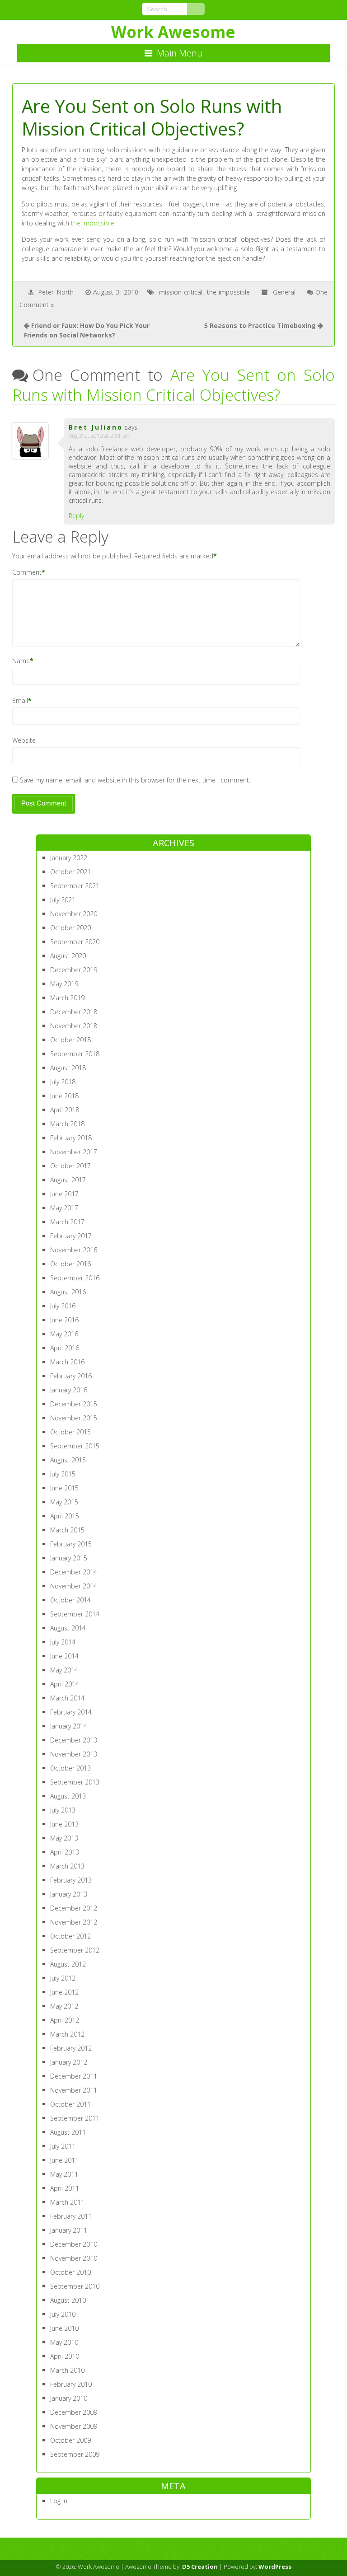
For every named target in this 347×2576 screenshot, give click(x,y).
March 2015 (67, 1530)
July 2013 (63, 1810)
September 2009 (75, 2454)
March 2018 (67, 1124)
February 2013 (71, 1880)
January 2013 (69, 1894)
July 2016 (63, 1306)
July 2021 (63, 900)
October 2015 (70, 1432)
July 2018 (63, 1082)
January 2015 (69, 1558)
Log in (59, 2501)
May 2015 (64, 1502)
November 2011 (74, 2090)
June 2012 (64, 1992)
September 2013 (75, 1782)
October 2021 (70, 872)
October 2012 (70, 1936)
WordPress (275, 2567)
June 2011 (64, 2160)
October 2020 (70, 928)
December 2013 (74, 1740)
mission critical (181, 292)
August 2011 (68, 2132)
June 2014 (64, 1656)
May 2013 (64, 1838)
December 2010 (74, 2244)
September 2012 (75, 1950)
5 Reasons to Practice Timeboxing (260, 326)
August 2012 (68, 1964)
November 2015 (74, 1418)
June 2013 (64, 1824)
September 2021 (75, 886)
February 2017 (71, 1236)
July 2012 (63, 1978)
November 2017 (74, 1152)
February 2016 (71, 1376)
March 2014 (67, 1698)
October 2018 (70, 1040)
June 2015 (64, 1488)
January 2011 (69, 2230)
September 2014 (75, 1614)
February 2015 (71, 1544)
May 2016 (64, 1334)
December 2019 (74, 970)
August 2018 (68, 1068)
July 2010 (63, 2314)
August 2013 (68, 1796)
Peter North (56, 292)
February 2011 (71, 2216)
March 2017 (67, 1222)
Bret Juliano (96, 427)
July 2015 (63, 1474)
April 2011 (65, 2188)
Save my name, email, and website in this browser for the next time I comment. (135, 780)
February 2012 (71, 2048)
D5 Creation (200, 2567)
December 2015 (74, 1404)
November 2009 (74, 2426)
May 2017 (64, 1208)
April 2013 (65, 1852)
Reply (76, 516)
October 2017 (70, 1166)
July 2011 (63, 2146)
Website (24, 740)
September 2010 (75, 2286)
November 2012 (74, 1922)
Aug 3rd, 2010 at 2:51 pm (100, 436)
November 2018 (74, 1026)
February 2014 (71, 1712)
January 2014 (69, 1726)
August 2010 (68, 2300)
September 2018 (75, 1054)
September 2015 (75, 1446)
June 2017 (64, 1194)
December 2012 (74, 1908)
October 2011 (70, 2104)
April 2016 (65, 1348)
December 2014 (74, 1572)
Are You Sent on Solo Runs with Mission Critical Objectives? (173, 385)
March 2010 (67, 2370)
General (284, 292)
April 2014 (65, 1684)
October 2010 (70, 2272)
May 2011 (64, 2174)
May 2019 (64, 984)
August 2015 (68, 1460)
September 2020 (75, 942)
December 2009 (74, 2412)
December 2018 (74, 1012)
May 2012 (64, 2006)
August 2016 (68, 1292)
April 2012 (65, 2020)
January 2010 (69, 2398)
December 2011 (74, 2076)
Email (20, 700)
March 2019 (67, 998)
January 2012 (69, 2062)
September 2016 (75, 1278)
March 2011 (67, 2202)
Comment (27, 572)
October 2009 (70, 2440)
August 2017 (68, 1180)
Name (21, 661)
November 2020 (74, 914)
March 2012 (67, 2034)
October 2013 (70, 1768)
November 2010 (74, 2258)
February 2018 (71, 1138)
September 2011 (75, 2118)
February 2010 (71, 2384)
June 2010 (64, 2328)
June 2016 (64, 1320)
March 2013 (67, 1866)
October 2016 (70, 1264)
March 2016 (67, 1362)
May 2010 (64, 2342)
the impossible (93, 223)
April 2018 (65, 1110)
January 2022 (69, 858)
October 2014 (70, 1600)
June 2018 (64, 1096)
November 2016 (74, 1250)
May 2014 (64, 1670)
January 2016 (69, 1390)
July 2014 (63, 1642)
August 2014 (68, 1628)
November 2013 (74, 1754)
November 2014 (74, 1586)
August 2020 (68, 956)
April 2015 (65, 1516)
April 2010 (65, 2356)
